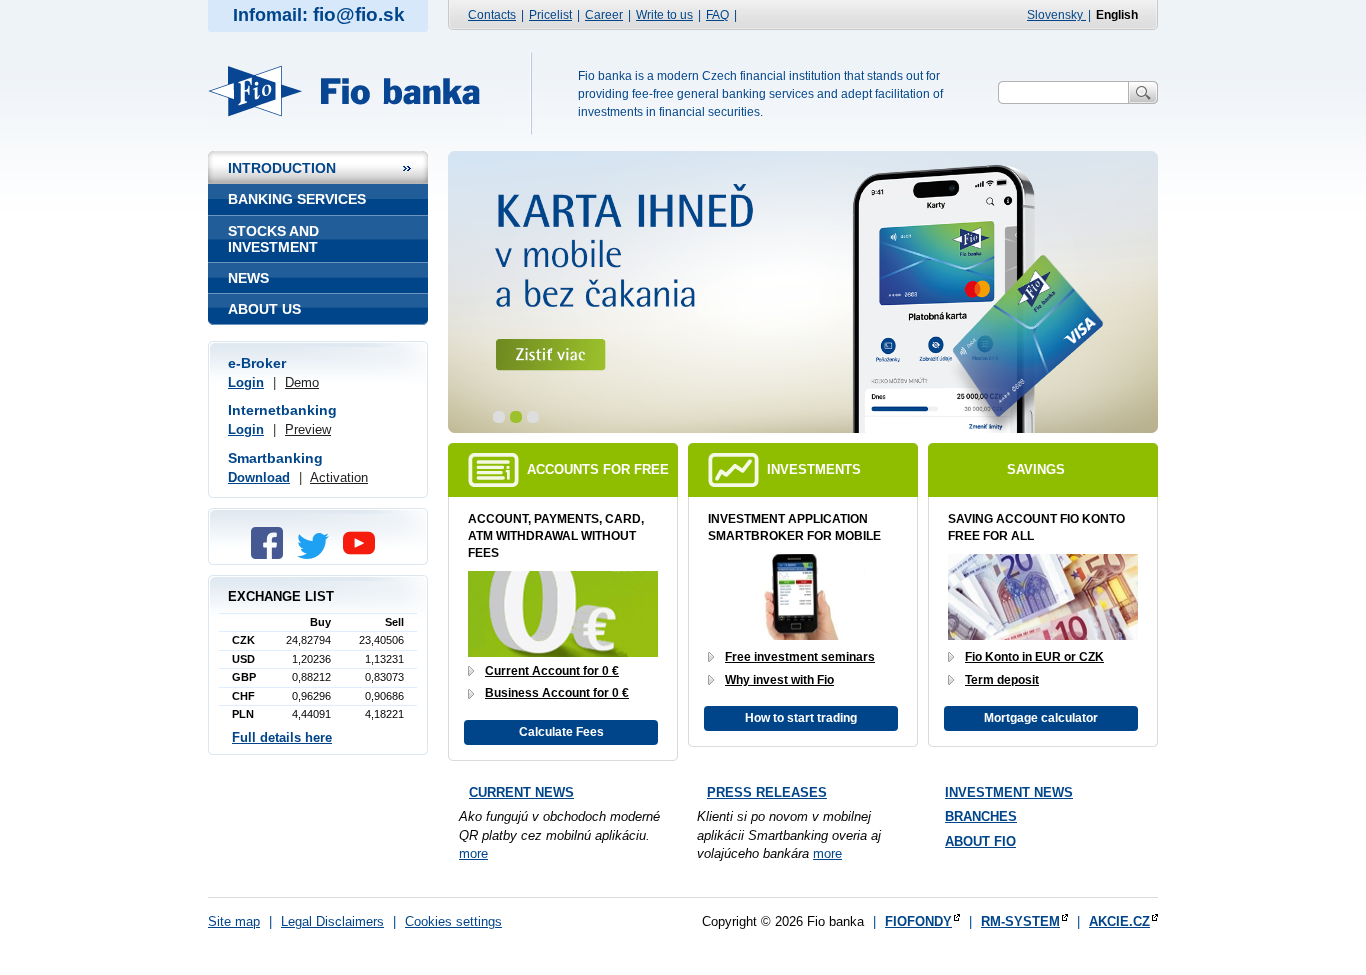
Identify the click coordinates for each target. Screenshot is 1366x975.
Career (604, 15)
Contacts (492, 15)
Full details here (282, 737)
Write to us (664, 15)
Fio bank (355, 91)
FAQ (717, 15)
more (473, 853)
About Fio (980, 841)
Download (259, 477)
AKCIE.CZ (1119, 921)
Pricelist (550, 15)
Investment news (1009, 792)
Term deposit (1002, 680)
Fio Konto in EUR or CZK (1034, 657)
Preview (308, 429)
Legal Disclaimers (332, 921)
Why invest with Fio (779, 680)
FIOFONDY (918, 921)
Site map (234, 921)
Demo (302, 382)
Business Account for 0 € (557, 693)
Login (246, 382)
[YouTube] (364, 554)
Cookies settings (453, 921)
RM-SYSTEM (1020, 921)
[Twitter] (318, 554)
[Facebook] (272, 554)
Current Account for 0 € (552, 671)
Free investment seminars (800, 657)
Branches (981, 816)
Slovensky (1056, 15)
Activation (339, 477)
